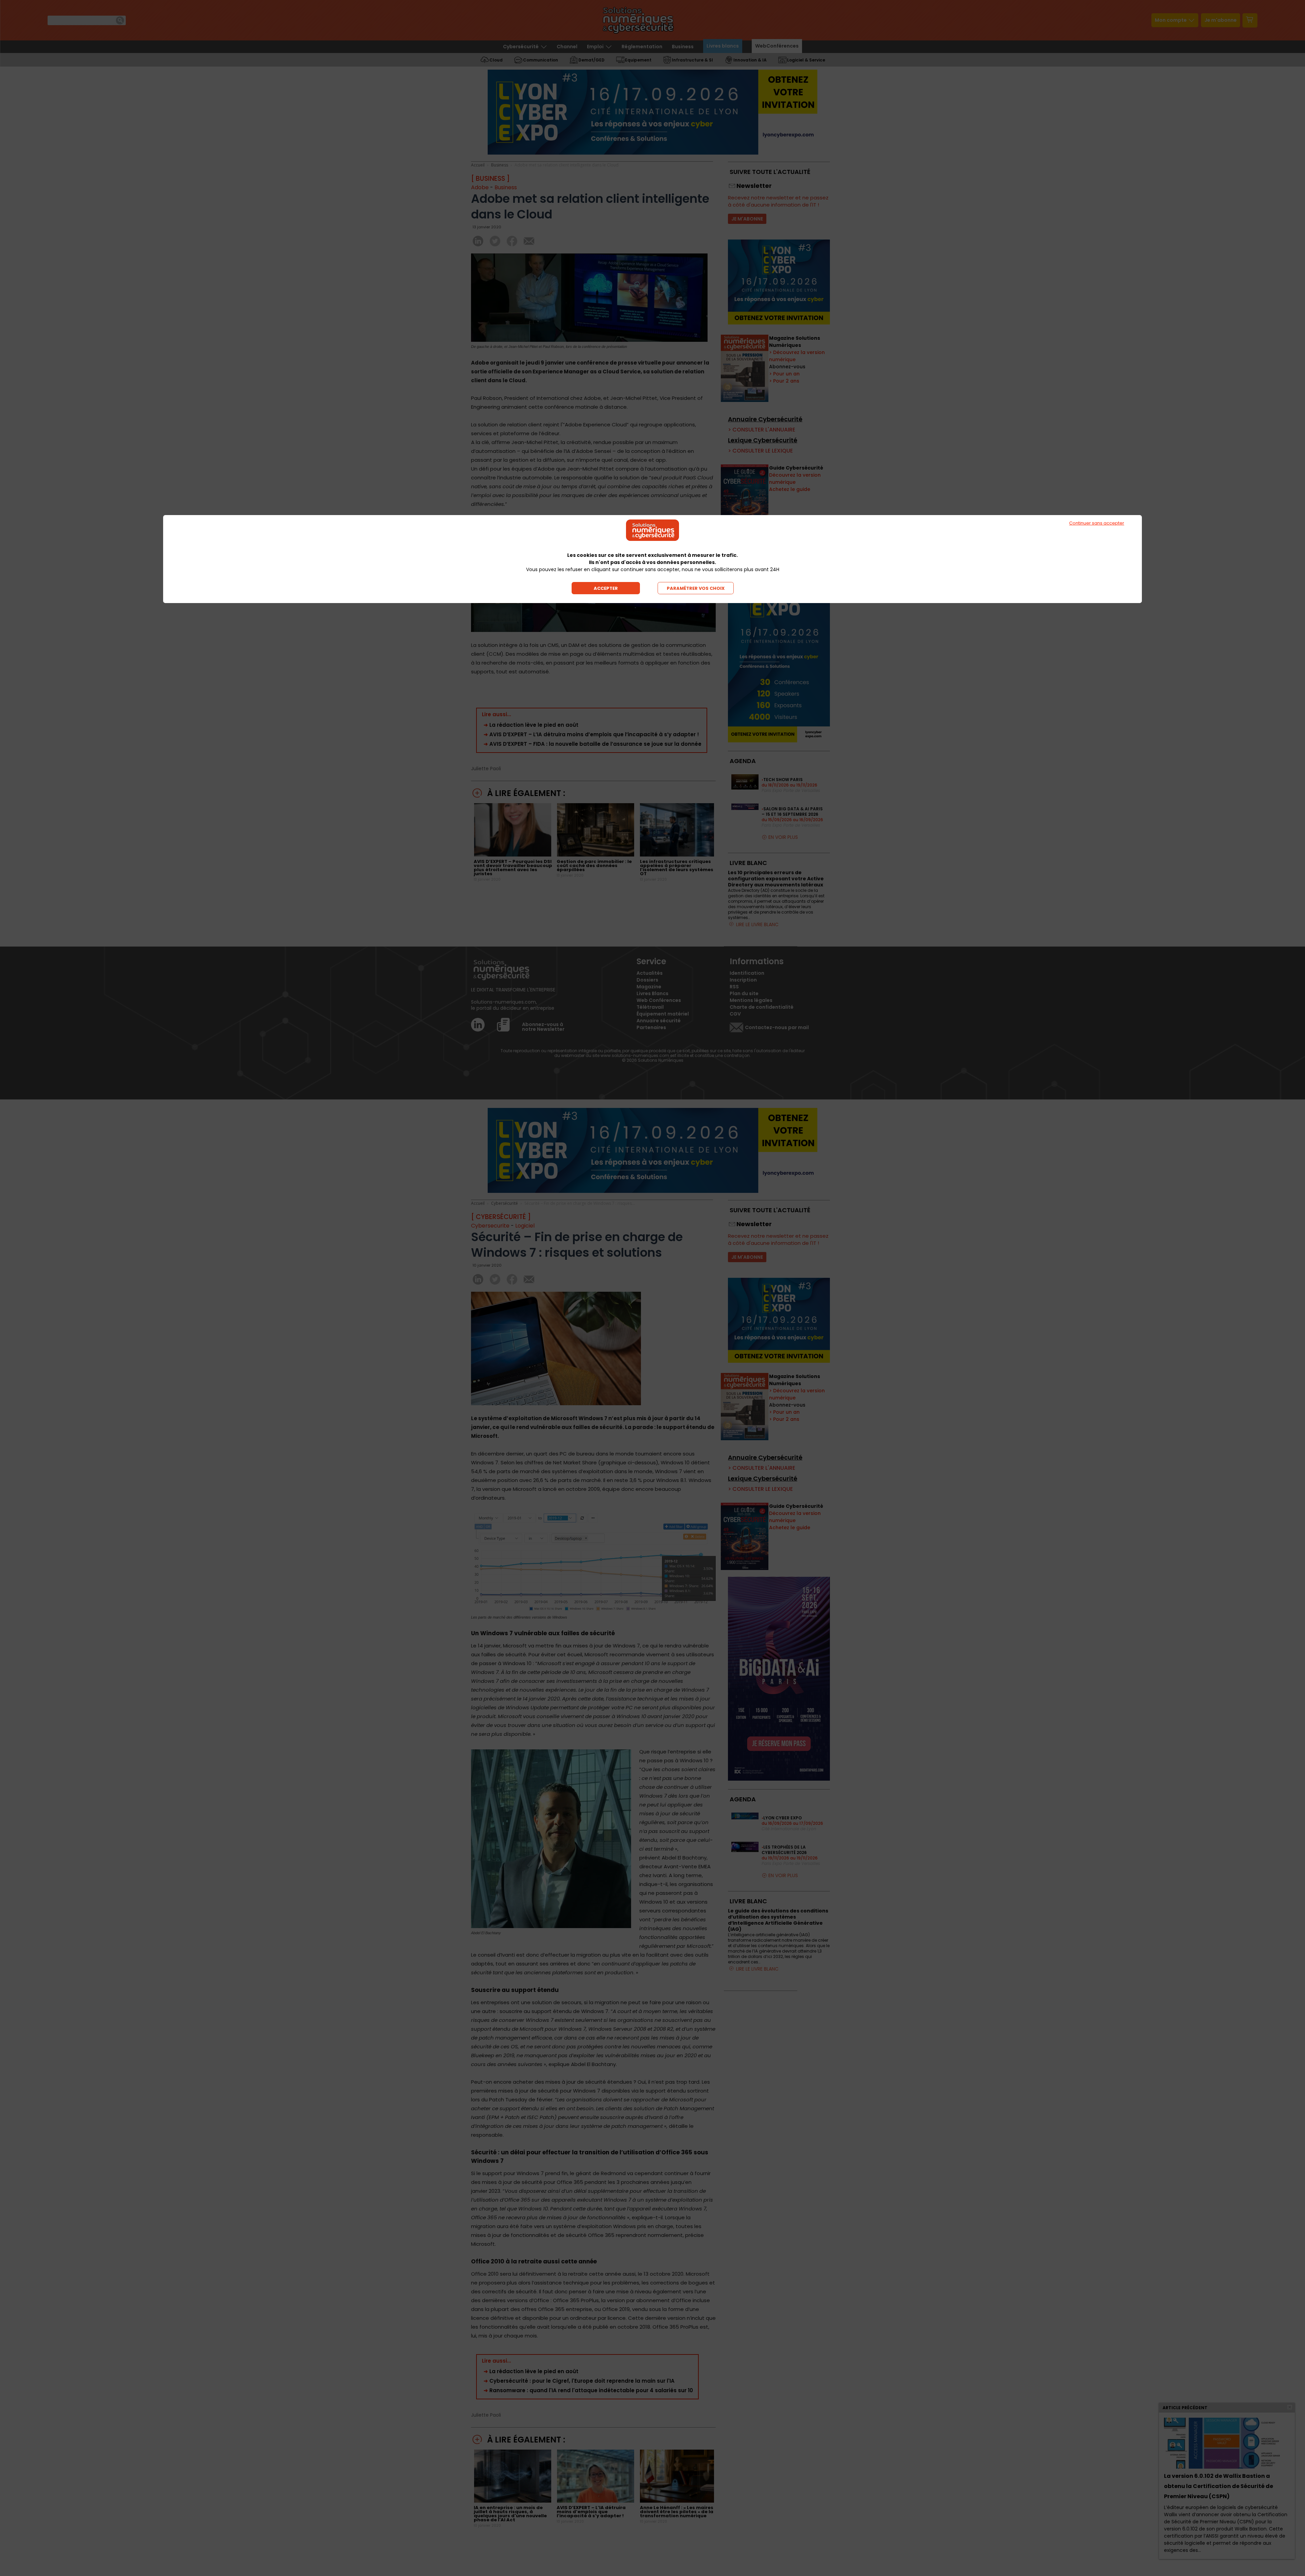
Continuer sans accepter (1097, 523)
